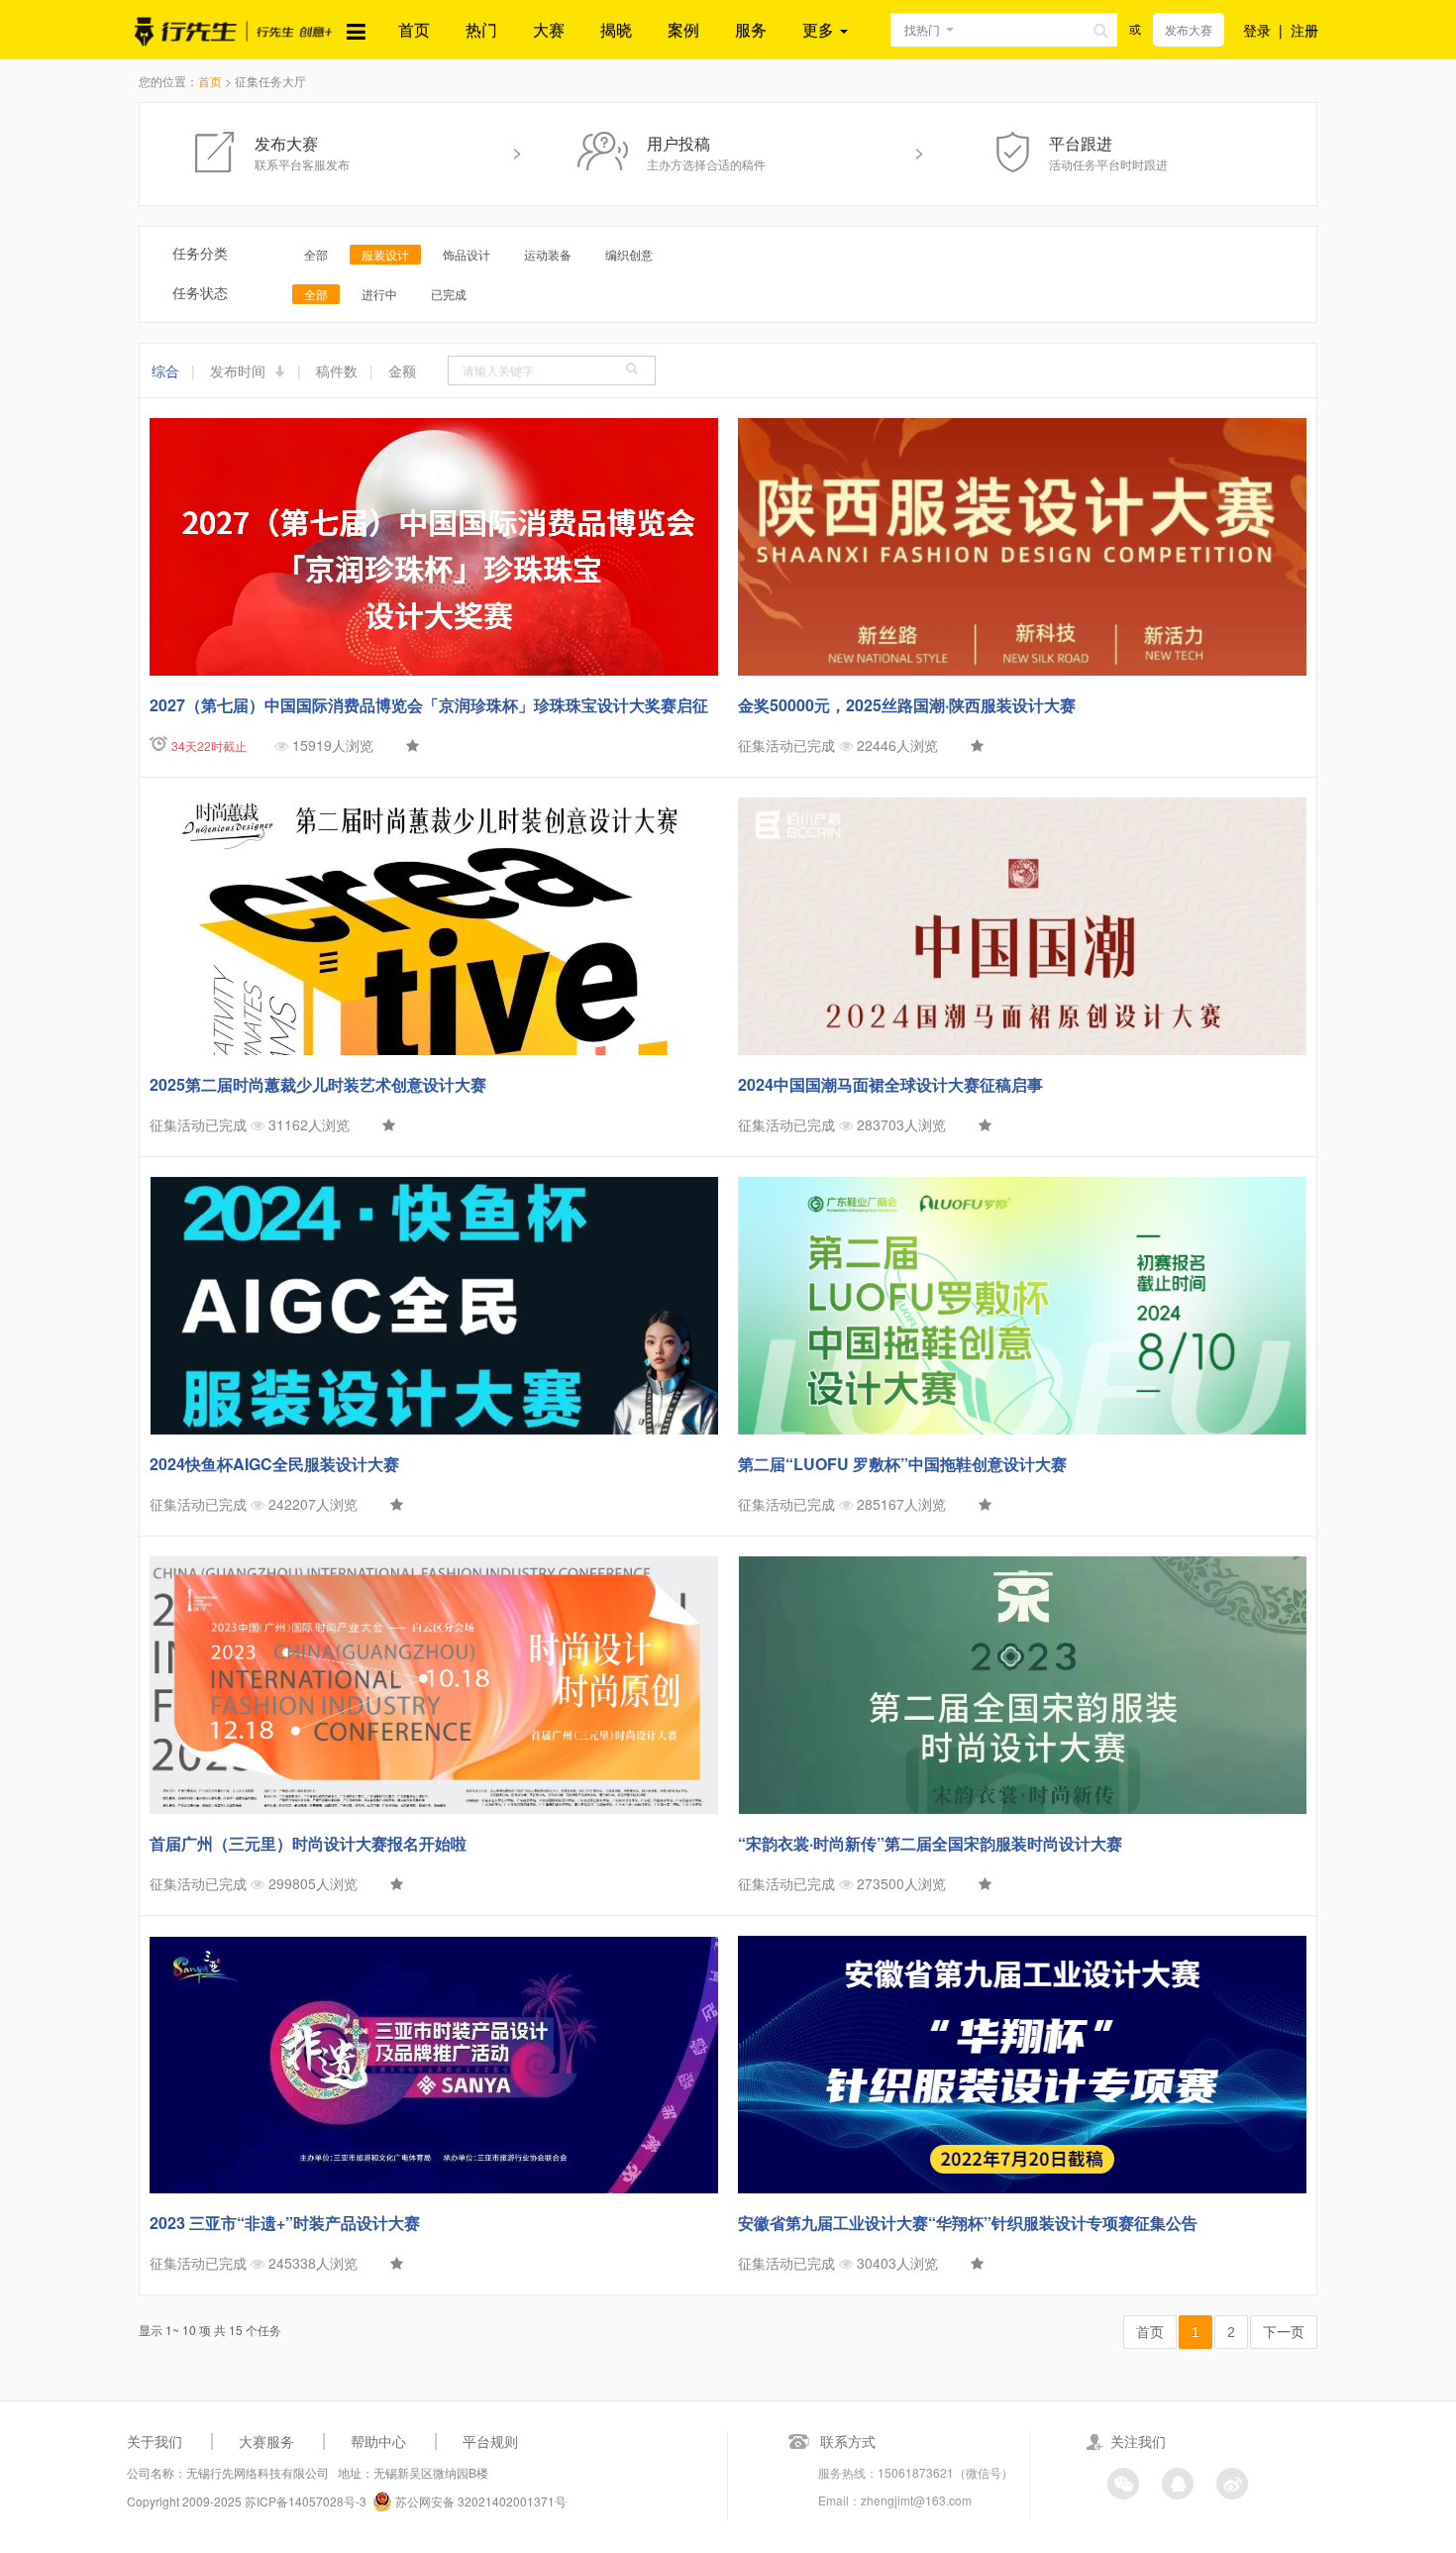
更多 (820, 29)
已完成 (449, 294)
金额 (402, 371)
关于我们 (155, 2441)
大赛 (549, 29)
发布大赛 (1189, 29)
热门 (481, 29)
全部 (316, 254)
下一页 (1284, 2332)
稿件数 (337, 371)
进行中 (379, 294)
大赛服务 (266, 2441)
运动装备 (548, 254)
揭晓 (616, 29)
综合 (165, 371)
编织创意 (629, 254)
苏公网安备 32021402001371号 (479, 2501)
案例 (683, 29)
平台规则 (490, 2441)
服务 (751, 29)
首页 (414, 29)
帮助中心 (378, 2441)
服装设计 (385, 254)
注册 (1304, 30)
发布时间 (240, 371)
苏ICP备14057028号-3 (306, 2501)
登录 (1257, 30)
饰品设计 (467, 254)
